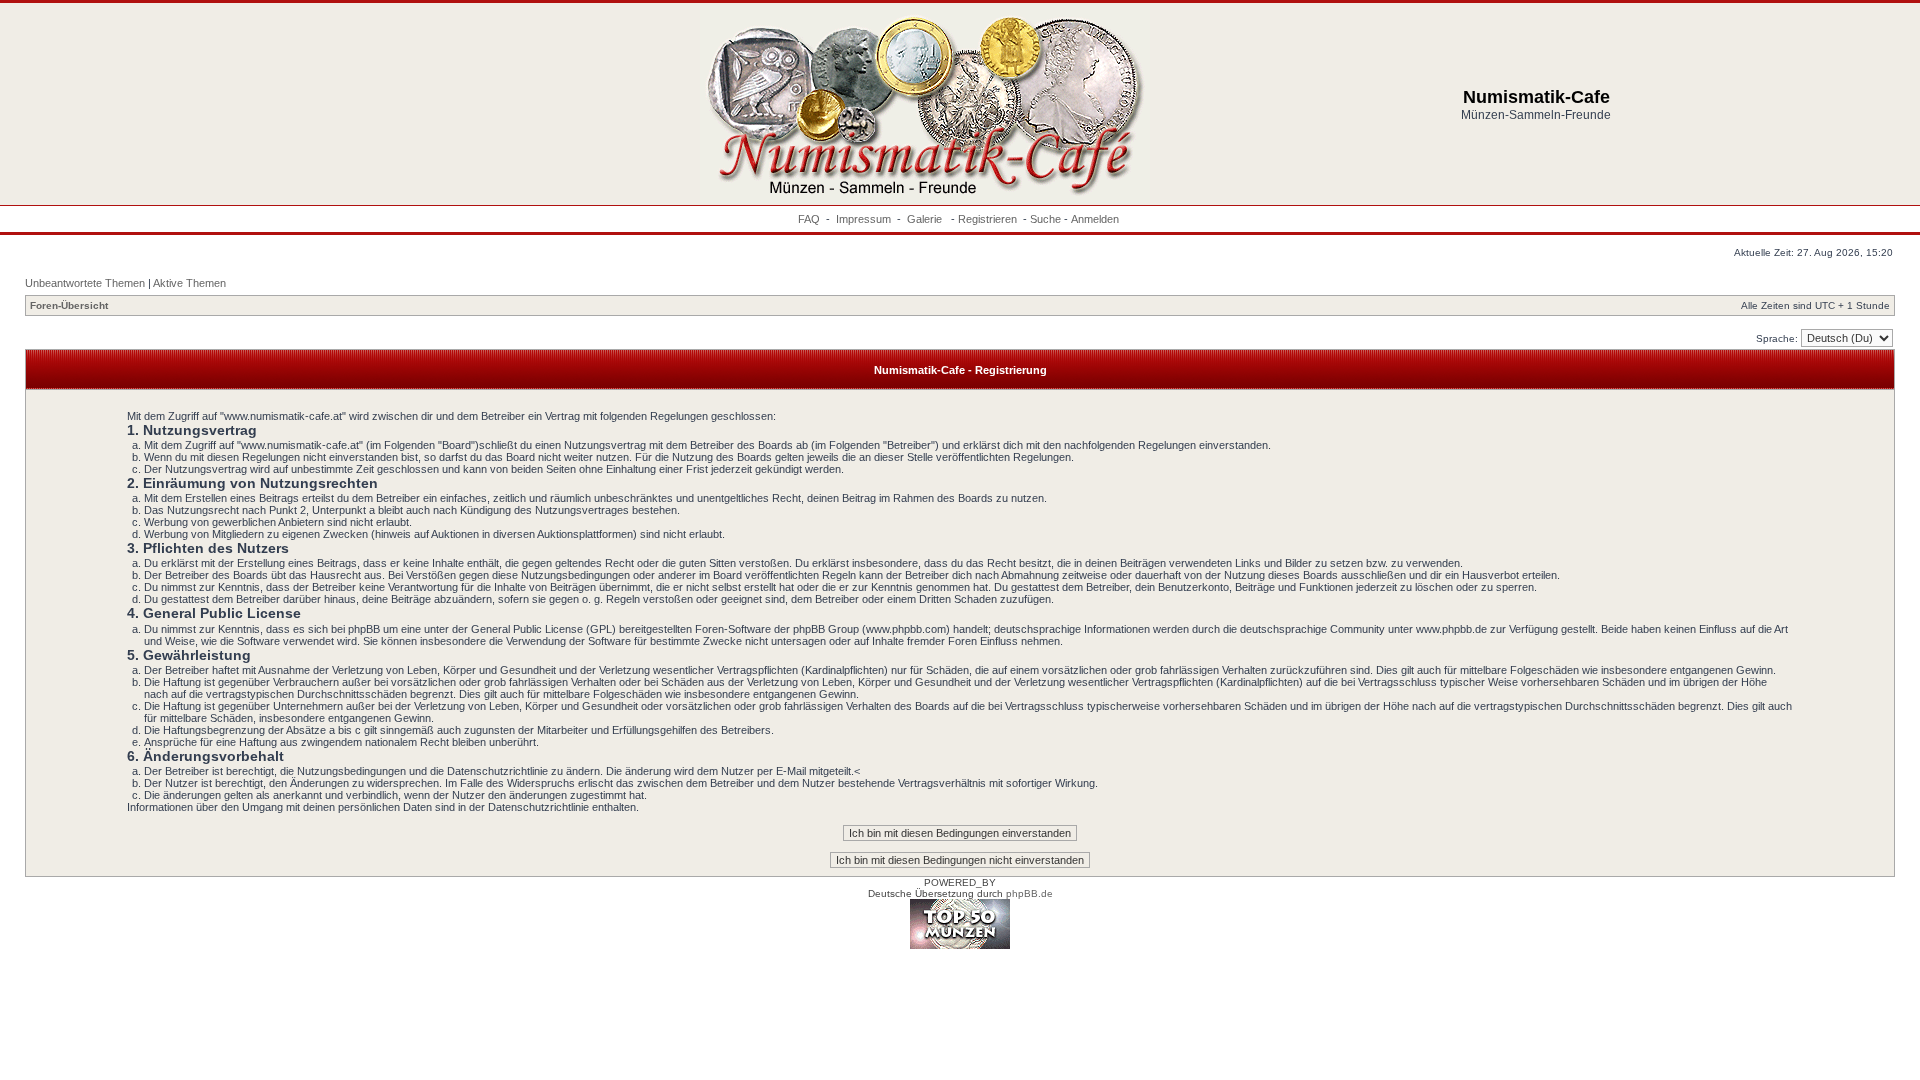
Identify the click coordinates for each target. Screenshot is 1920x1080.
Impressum (863, 219)
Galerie (926, 219)
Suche (1045, 219)
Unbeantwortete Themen (85, 283)
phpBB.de (1029, 893)
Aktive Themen (189, 283)
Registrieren (987, 219)
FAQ (809, 219)
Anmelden (1095, 219)
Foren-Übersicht (69, 305)
